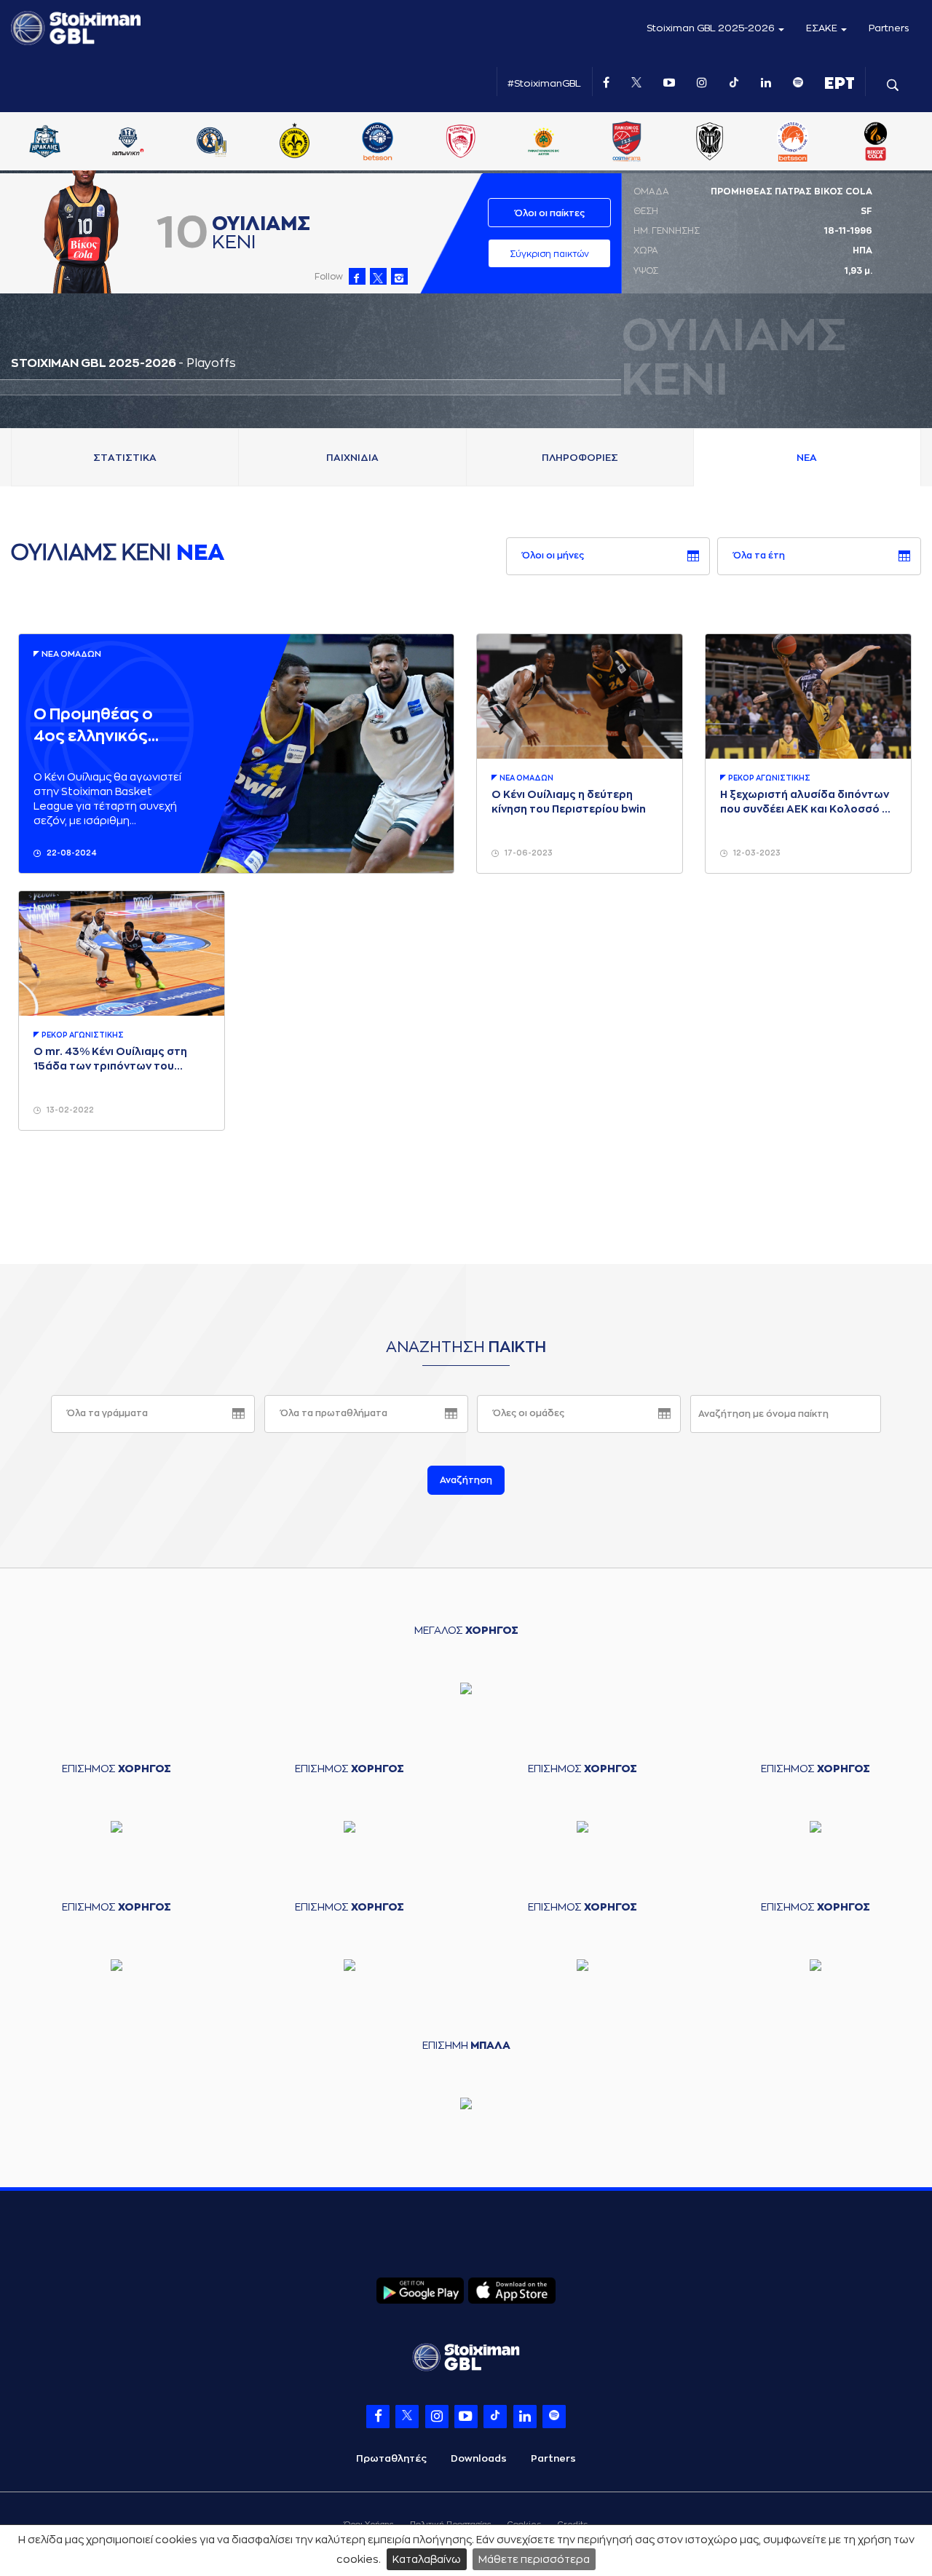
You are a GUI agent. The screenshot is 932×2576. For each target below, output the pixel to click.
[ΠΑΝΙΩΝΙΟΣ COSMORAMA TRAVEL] (794, 143)
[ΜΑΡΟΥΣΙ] (462, 143)
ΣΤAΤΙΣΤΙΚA (125, 458)
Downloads (479, 2458)
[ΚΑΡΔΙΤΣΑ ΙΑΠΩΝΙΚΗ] (296, 143)
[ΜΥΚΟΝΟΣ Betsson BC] (545, 143)
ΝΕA (807, 458)
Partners (889, 28)
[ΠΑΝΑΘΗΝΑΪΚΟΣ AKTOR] (711, 143)
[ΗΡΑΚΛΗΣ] (213, 143)
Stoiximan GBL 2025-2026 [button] (712, 28)
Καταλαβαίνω (427, 2559)
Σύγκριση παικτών (549, 254)
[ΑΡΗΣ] (130, 143)
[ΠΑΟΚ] (878, 143)
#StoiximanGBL (544, 83)
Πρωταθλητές (391, 2458)
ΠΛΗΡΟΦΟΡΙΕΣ (580, 458)
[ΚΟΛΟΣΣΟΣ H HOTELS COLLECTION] (379, 143)
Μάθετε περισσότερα (534, 2559)
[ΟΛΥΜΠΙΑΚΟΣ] (628, 143)
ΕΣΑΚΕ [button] (823, 28)
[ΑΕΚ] (47, 143)
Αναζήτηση (466, 1480)
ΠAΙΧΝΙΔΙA (352, 458)
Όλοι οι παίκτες (550, 213)
